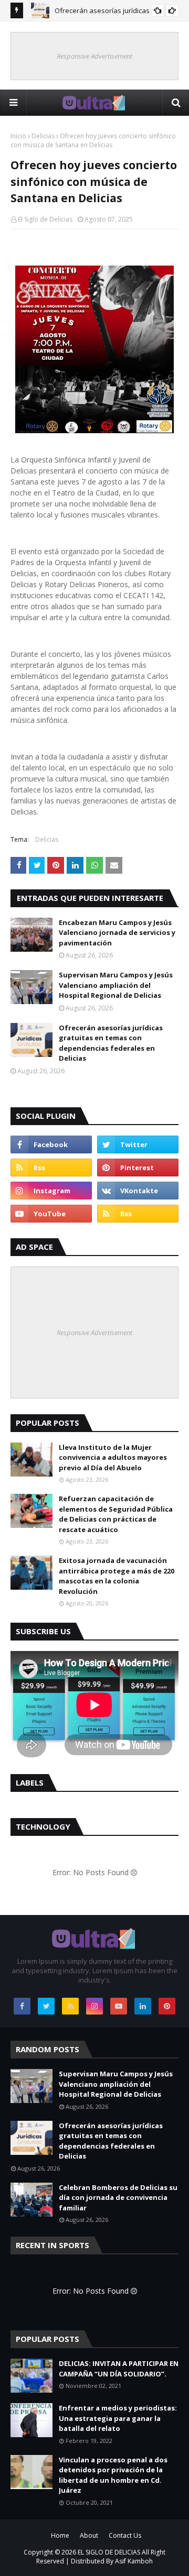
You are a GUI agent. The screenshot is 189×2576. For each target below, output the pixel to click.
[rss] (51, 1168)
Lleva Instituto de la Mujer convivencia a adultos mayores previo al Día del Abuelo (113, 1457)
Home (60, 2535)
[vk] (138, 1191)
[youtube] (51, 1214)
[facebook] (51, 1144)
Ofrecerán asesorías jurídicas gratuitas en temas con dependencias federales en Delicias (111, 1043)
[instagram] (51, 1191)
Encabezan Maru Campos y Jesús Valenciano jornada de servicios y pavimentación (117, 933)
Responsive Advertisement (94, 56)
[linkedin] (143, 2006)
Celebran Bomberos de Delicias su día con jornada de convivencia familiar (118, 2198)
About (89, 2535)
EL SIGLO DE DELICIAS (109, 2552)
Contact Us (125, 2535)
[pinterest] (138, 1168)
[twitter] (138, 1144)
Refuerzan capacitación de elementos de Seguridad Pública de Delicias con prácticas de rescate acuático (116, 1514)
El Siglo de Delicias (45, 219)
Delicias (43, 136)
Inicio (18, 136)
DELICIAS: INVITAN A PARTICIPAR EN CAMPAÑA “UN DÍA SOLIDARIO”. (119, 2369)
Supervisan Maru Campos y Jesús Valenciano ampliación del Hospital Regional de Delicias (116, 985)
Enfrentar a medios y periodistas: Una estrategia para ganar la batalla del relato (118, 2418)
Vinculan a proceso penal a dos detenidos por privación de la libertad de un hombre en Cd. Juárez (113, 2475)
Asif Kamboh (134, 2561)
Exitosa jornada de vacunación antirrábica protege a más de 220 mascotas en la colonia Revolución (117, 1576)
